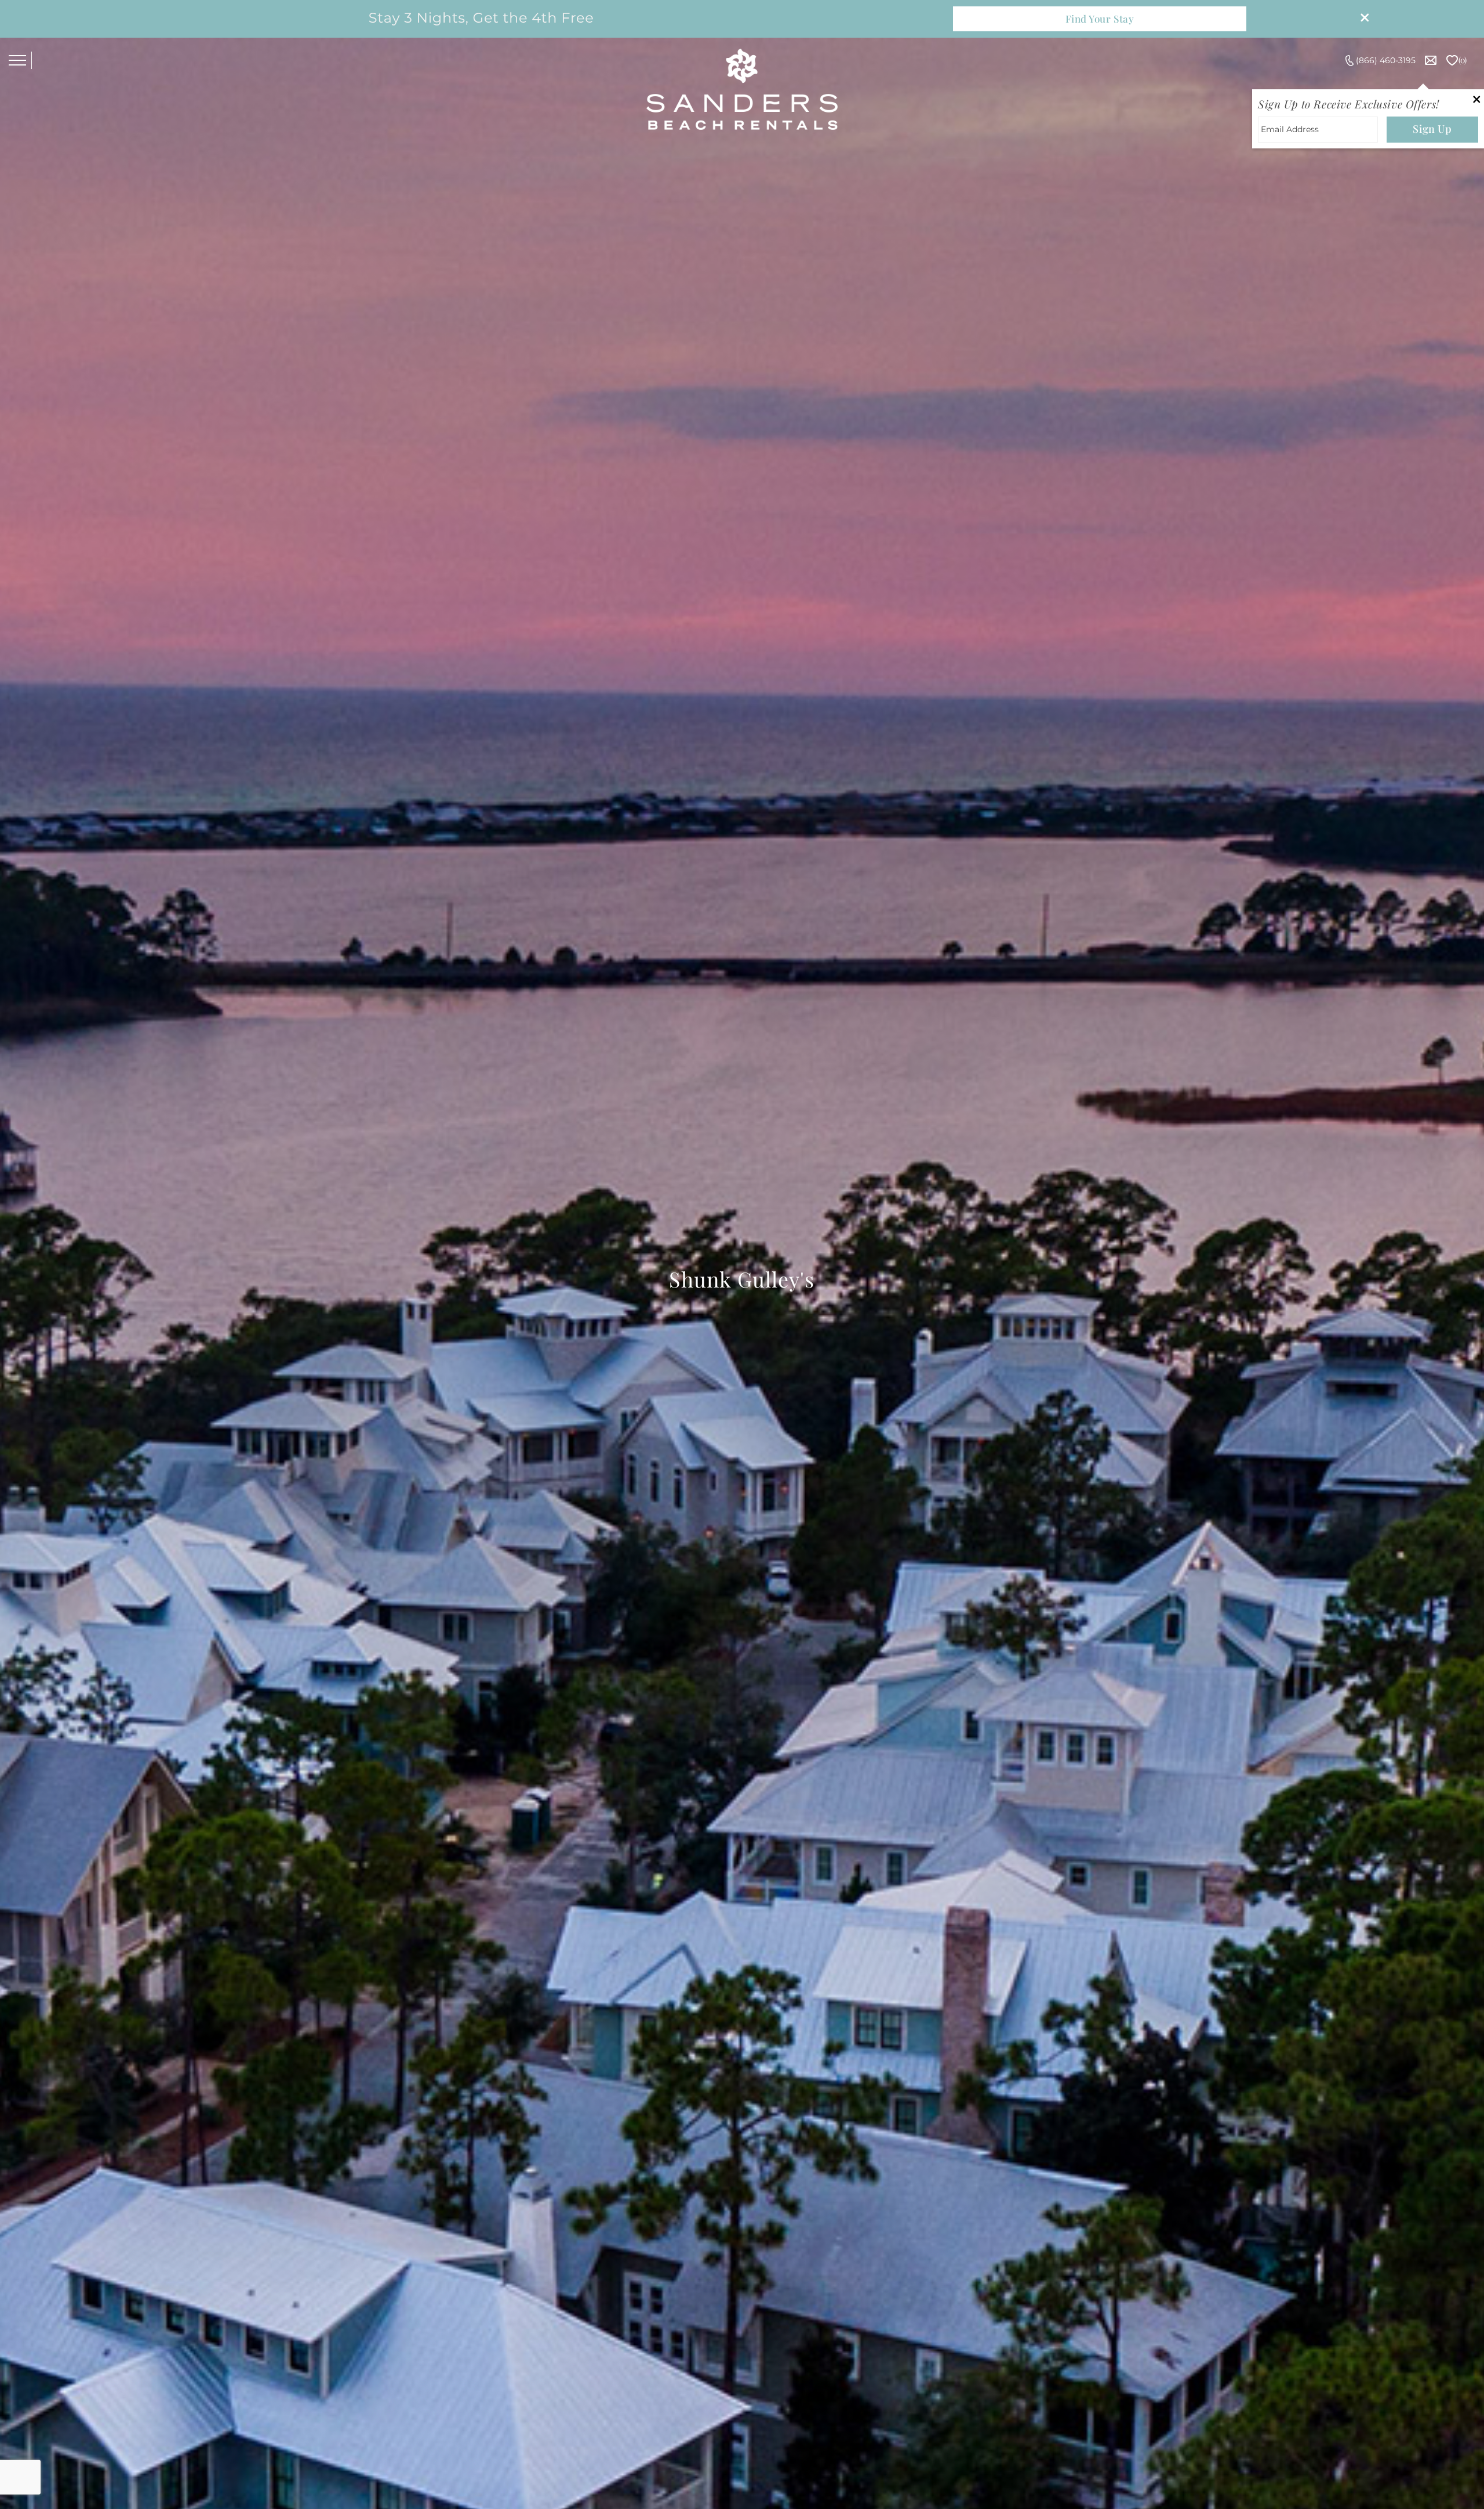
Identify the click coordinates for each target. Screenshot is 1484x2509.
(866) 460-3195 (1386, 60)
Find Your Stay (1100, 19)
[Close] (1361, 19)
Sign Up (1432, 129)
